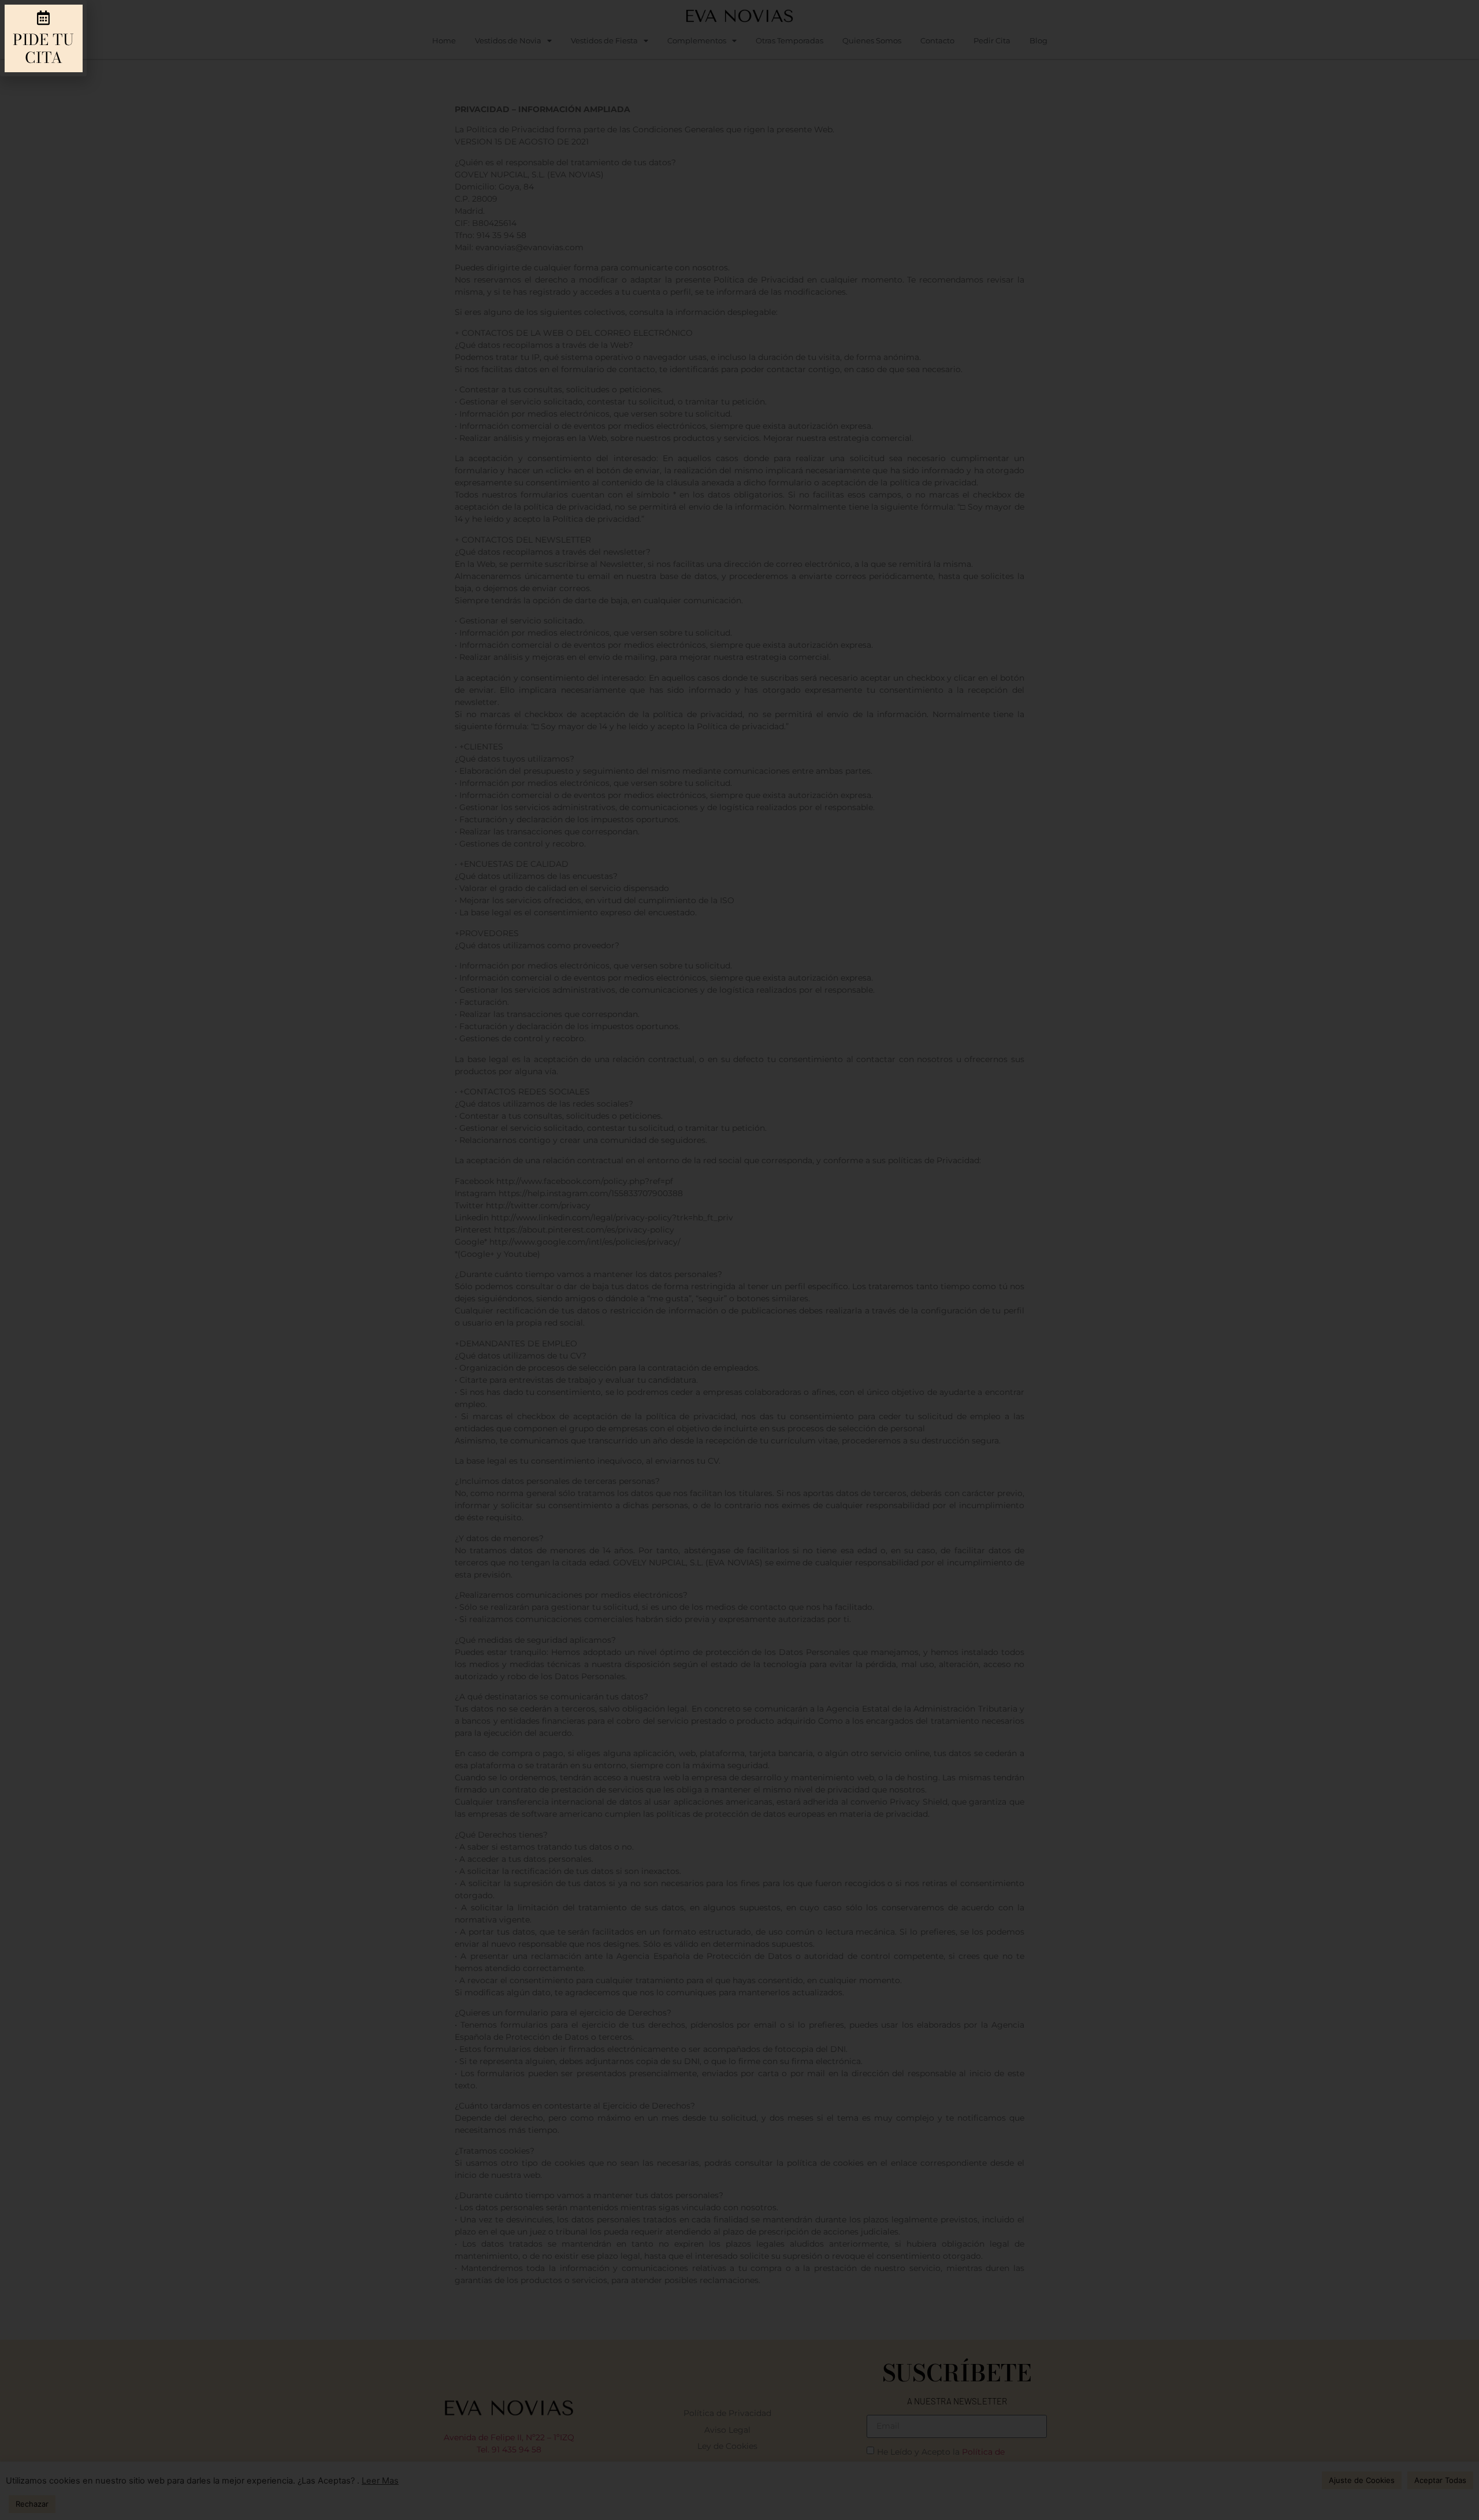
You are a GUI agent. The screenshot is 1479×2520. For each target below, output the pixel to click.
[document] (739, 1260)
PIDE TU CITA (43, 49)
